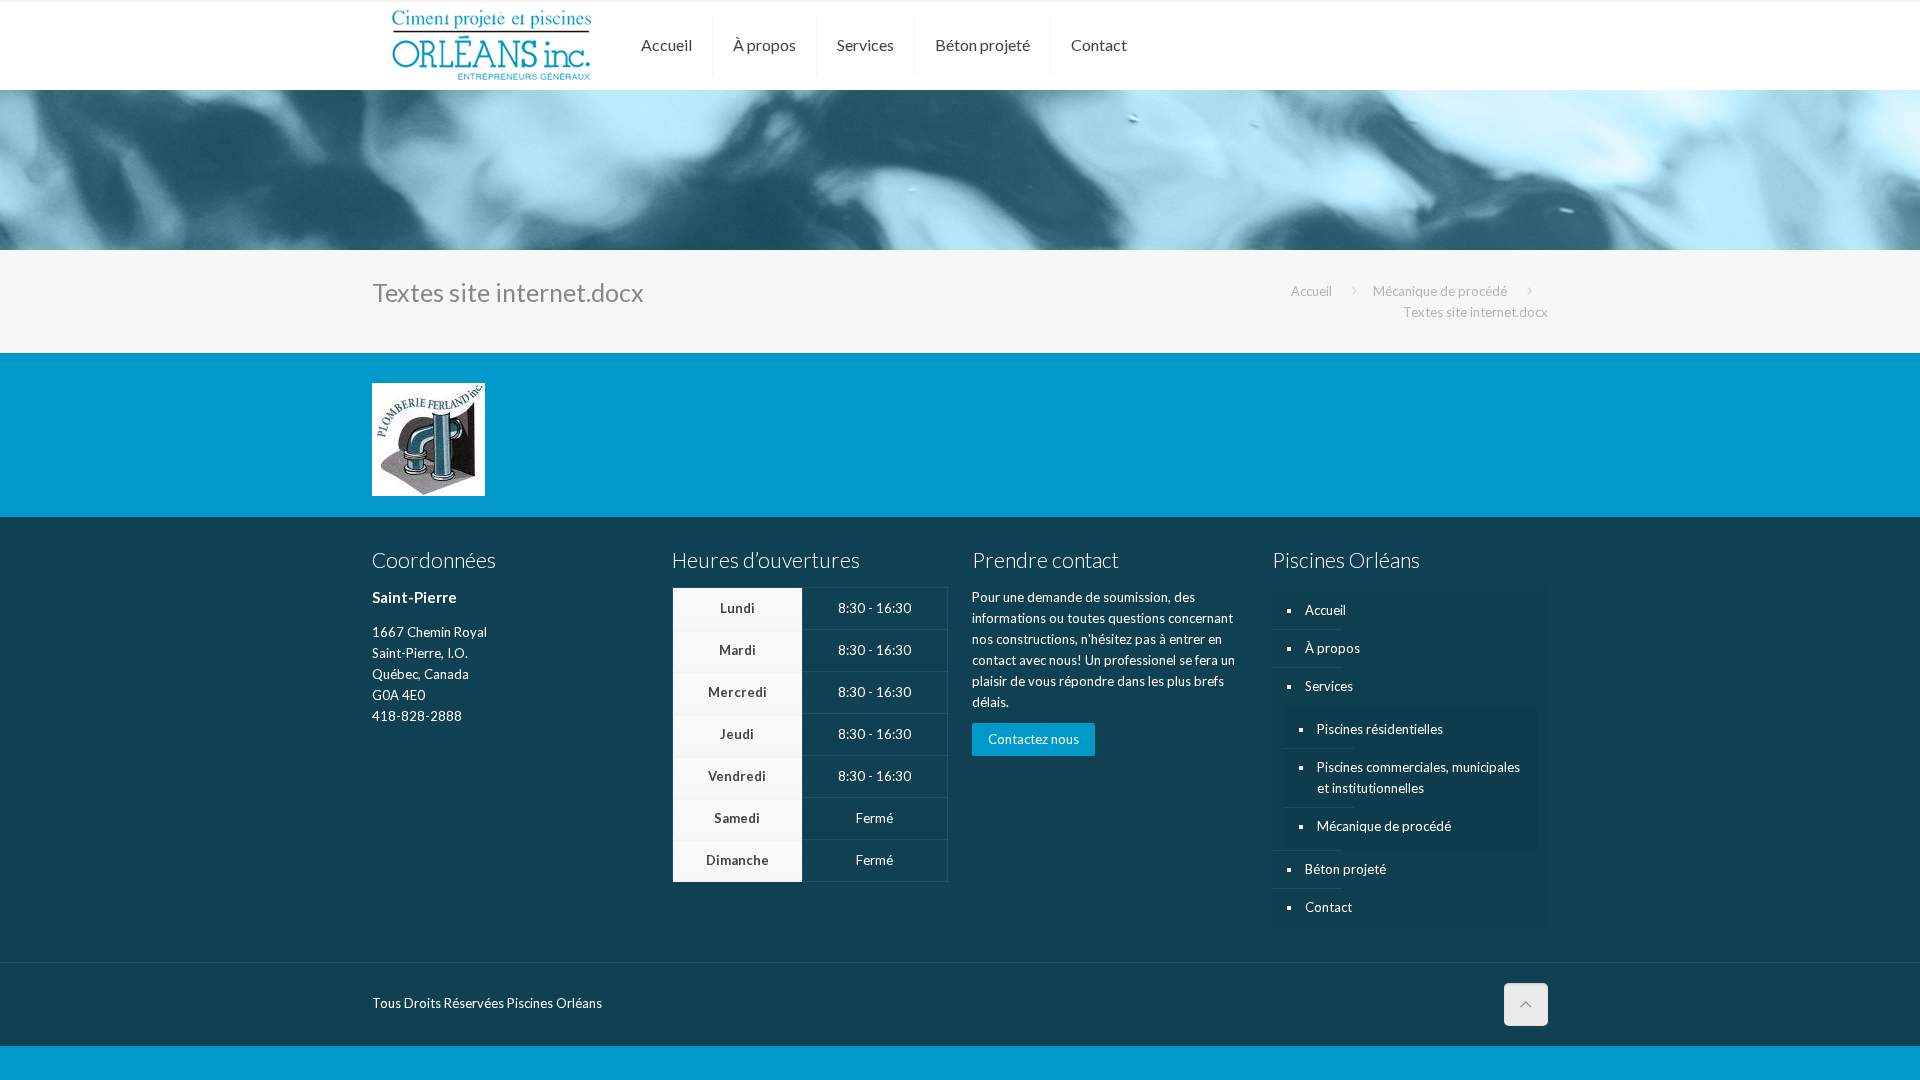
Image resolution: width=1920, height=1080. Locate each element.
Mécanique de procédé (1440, 291)
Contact (1328, 907)
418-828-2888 (417, 716)
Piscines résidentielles (1380, 729)
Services (1329, 686)
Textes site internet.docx (1475, 312)
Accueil (1311, 291)
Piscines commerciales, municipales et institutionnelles (1418, 777)
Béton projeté (1345, 869)
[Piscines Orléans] (491, 45)
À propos (1332, 648)
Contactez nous (1033, 739)
